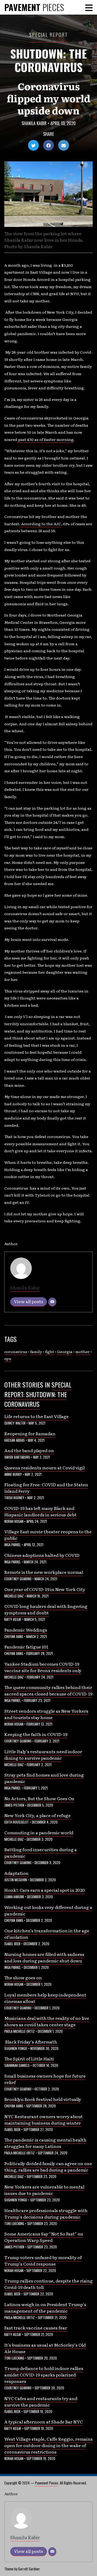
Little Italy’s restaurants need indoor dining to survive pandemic (43, 1755)
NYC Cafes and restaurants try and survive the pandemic (41, 2401)
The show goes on (23, 1977)
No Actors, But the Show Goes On (39, 1798)
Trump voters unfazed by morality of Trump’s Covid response (43, 2260)
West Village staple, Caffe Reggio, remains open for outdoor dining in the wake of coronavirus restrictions (48, 2445)
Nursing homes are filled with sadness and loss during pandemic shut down (44, 1957)
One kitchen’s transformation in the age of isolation (47, 1934)
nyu (8, 1358)
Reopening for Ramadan (30, 1433)
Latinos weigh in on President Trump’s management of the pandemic (45, 2307)
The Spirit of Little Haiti (29, 2059)
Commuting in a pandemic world (39, 1832)
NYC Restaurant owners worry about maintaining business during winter (44, 2120)
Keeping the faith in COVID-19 (36, 1734)
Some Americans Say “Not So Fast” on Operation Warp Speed (44, 2237)
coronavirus (16, 1352)
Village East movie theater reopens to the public (48, 1535)
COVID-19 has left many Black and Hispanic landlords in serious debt (40, 1511)
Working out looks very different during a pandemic (48, 1910)
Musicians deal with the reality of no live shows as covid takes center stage (47, 2021)
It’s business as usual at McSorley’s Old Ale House (45, 2348)
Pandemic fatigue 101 (26, 1647)
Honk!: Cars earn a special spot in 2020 (45, 1890)
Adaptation (16, 1873)
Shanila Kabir (34, 123)
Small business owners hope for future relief (45, 2079)
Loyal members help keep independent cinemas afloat (45, 1998)
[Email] (52, 1302)
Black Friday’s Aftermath (31, 2042)
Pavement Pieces (47, 2483)
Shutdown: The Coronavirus (48, 60)
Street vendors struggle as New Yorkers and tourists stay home (46, 1714)
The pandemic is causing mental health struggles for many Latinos (45, 2143)
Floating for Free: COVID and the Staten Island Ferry (46, 1488)
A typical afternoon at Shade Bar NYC (44, 2422)
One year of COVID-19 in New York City (45, 1589)
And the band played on (29, 1450)
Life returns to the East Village (37, 1416)
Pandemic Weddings (26, 1630)
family (36, 1352)
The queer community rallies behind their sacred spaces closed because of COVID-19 (48, 1690)
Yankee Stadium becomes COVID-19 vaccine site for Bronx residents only (43, 1667)
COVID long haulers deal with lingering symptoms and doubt (46, 1609)
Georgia (65, 1352)
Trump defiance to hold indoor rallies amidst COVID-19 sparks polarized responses (44, 2375)
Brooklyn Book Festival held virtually (43, 2099)
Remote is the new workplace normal (44, 1572)
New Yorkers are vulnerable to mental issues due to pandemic (44, 2190)
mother (83, 1352)
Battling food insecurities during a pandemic (41, 1853)
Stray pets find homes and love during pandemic (44, 1778)
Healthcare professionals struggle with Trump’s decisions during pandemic (46, 2213)
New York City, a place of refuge (38, 1815)
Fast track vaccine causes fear (36, 2328)
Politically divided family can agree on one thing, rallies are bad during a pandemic (48, 2166)
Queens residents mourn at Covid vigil (44, 1468)
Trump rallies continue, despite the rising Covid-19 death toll (48, 2284)
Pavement (34, 7)
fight (50, 1352)
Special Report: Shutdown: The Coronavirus (38, 1394)
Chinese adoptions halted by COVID (42, 1555)
